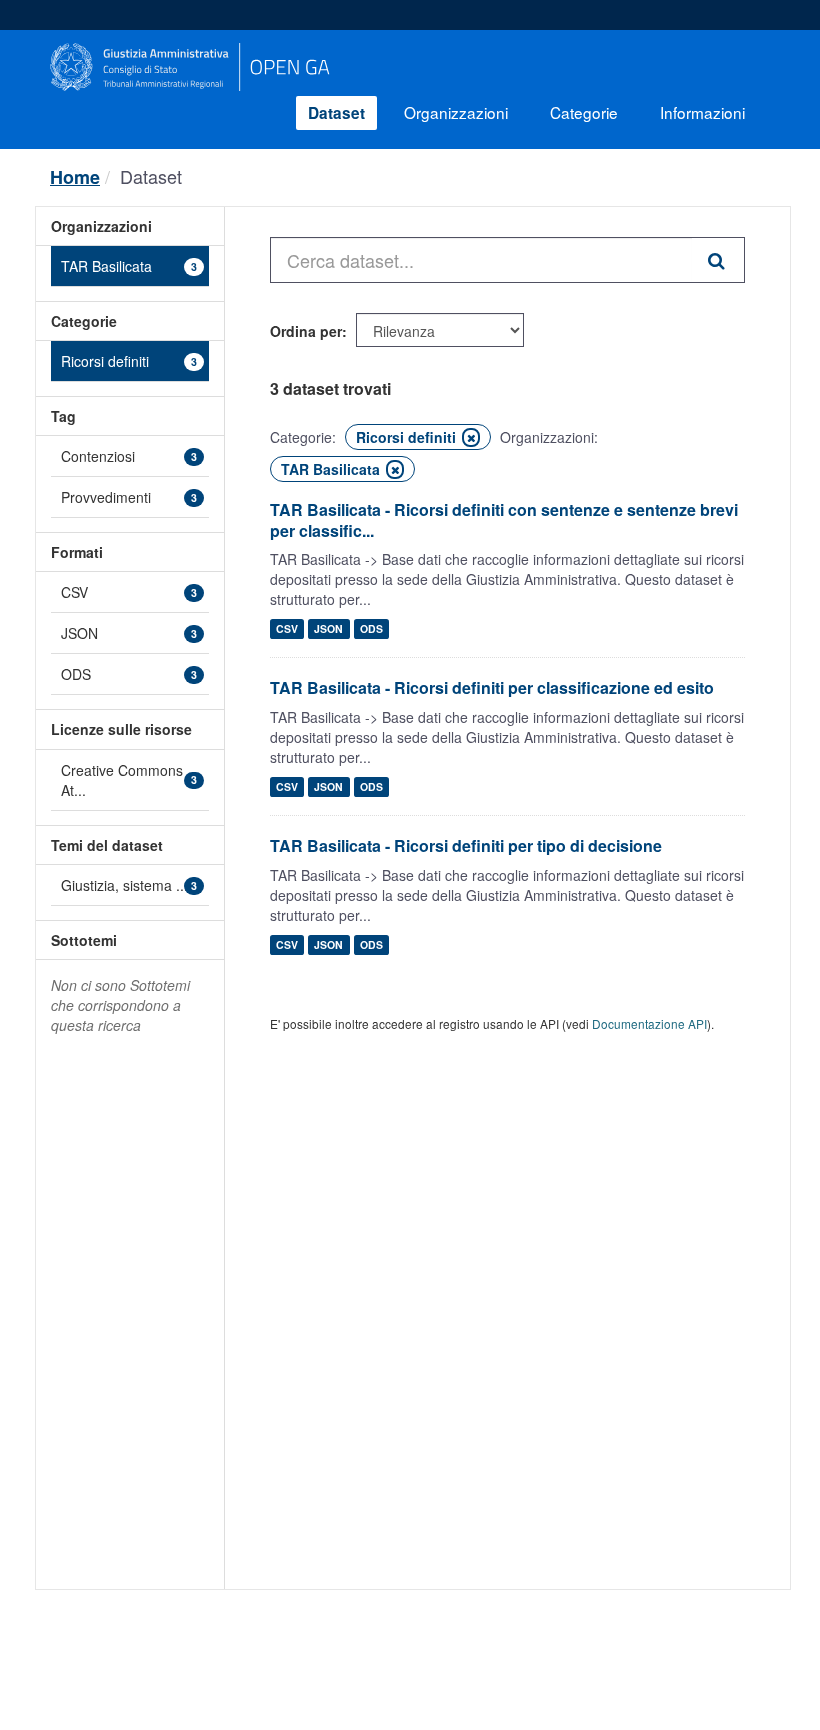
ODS (371, 628)
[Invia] (718, 260)
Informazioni (702, 112)
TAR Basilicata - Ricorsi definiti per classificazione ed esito (492, 687)
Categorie (584, 112)
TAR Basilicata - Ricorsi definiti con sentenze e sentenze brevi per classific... (504, 520)
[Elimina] (471, 437)
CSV (287, 628)
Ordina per (306, 331)
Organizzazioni (456, 112)
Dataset (336, 113)
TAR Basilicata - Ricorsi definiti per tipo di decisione (466, 845)
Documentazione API (649, 1023)
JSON (328, 628)
